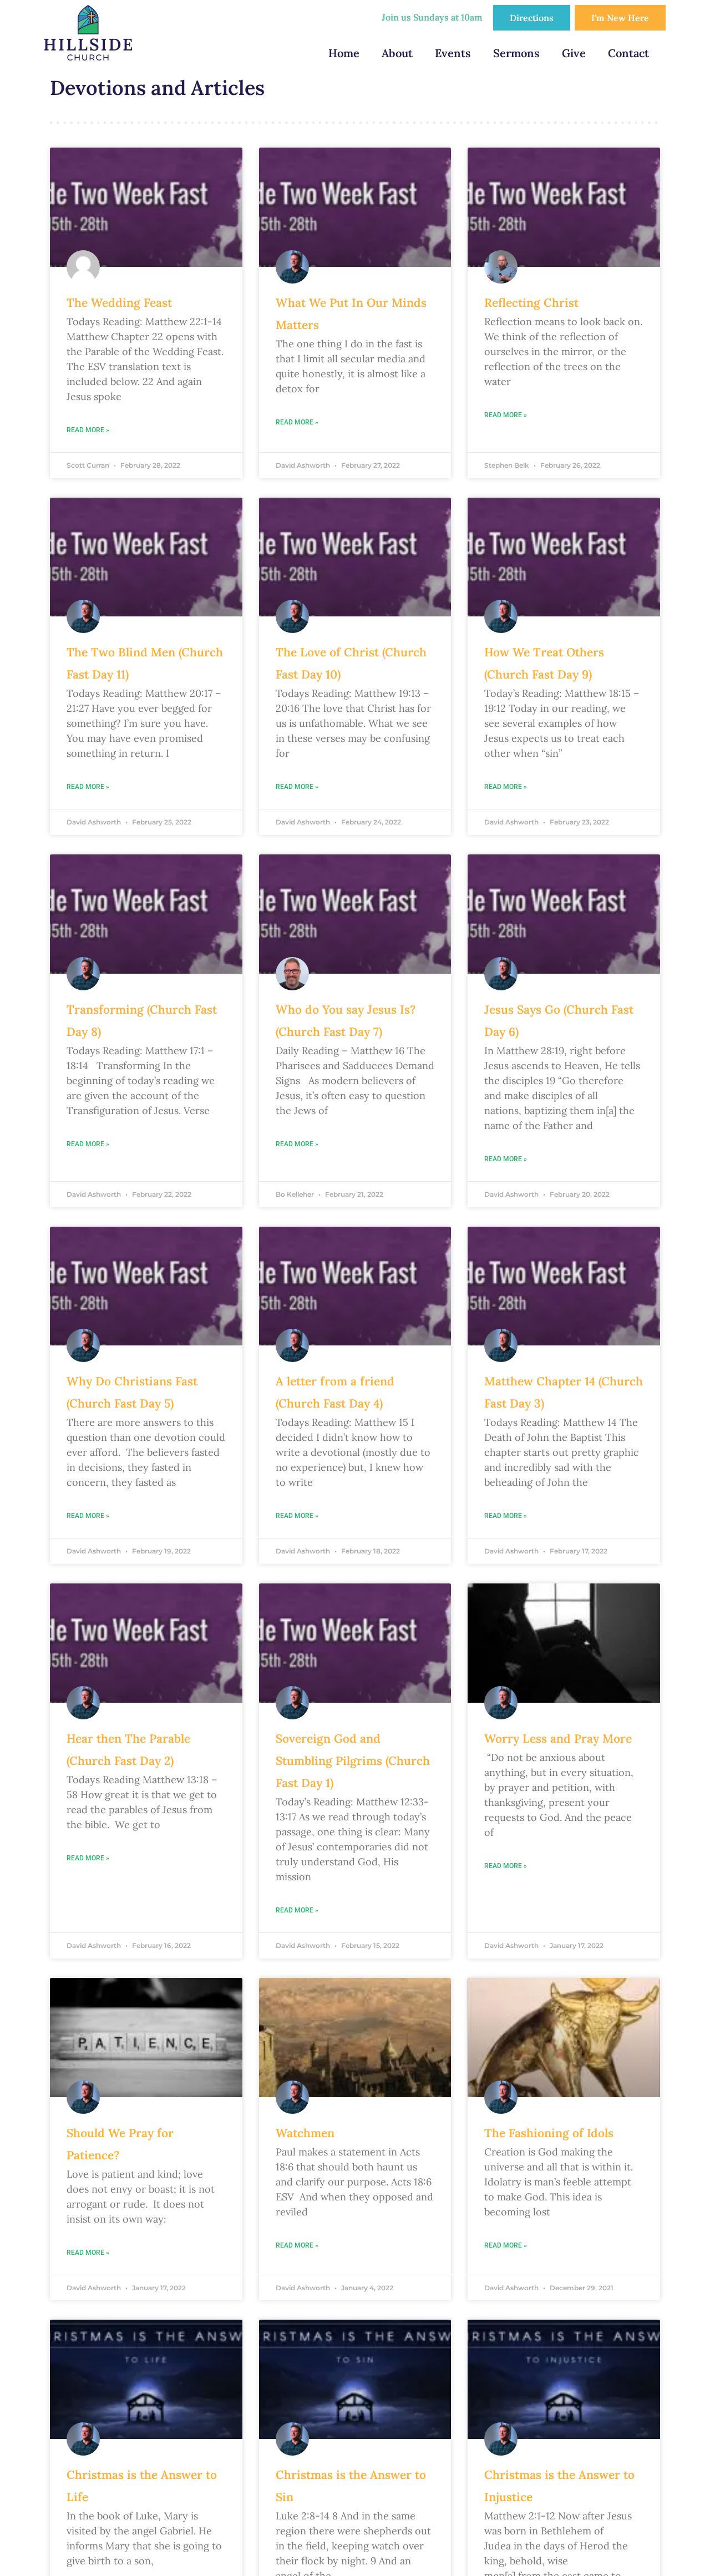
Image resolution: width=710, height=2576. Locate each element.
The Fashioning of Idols (549, 2133)
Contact (628, 53)
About (397, 53)
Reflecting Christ (531, 303)
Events (453, 53)
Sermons (516, 53)
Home (344, 53)
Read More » (88, 430)
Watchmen (305, 2133)
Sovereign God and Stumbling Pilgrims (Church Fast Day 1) (353, 1761)
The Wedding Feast (119, 303)
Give (574, 53)
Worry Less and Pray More (558, 1739)
